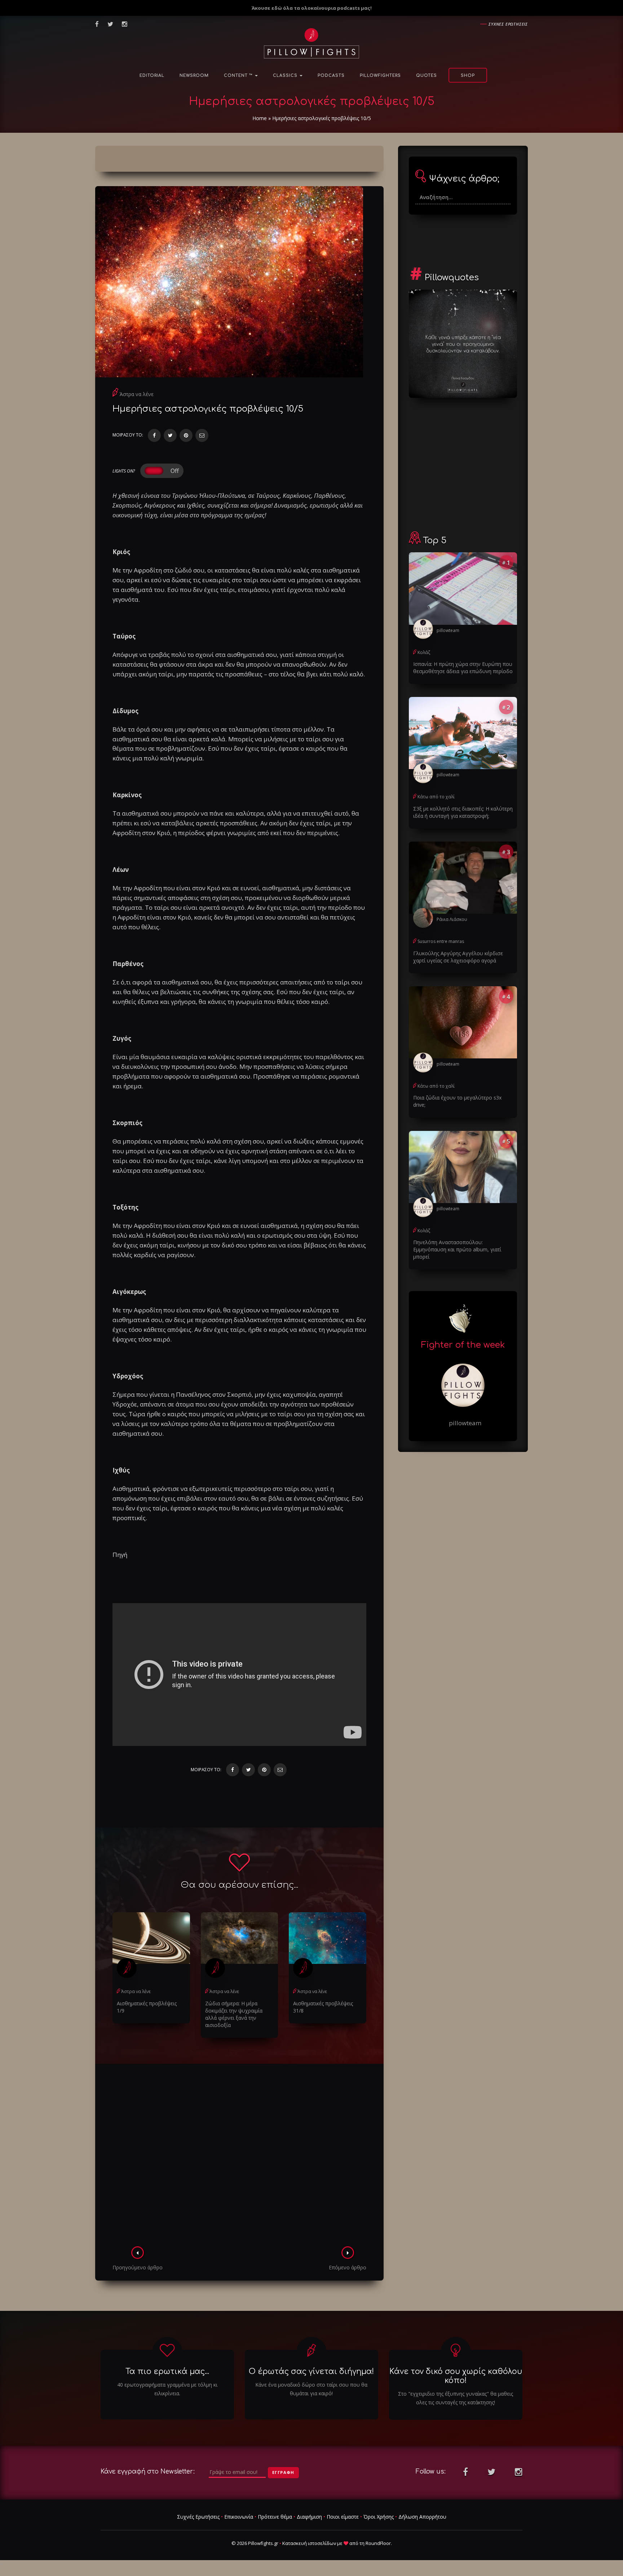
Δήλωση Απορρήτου (422, 2517)
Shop (468, 76)
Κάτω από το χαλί (436, 797)
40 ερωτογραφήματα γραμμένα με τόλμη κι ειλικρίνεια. (167, 2389)
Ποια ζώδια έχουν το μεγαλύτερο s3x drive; (457, 1101)
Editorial (152, 76)
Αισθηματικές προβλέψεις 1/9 (147, 2007)
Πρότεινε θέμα (275, 2517)
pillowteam (448, 630)
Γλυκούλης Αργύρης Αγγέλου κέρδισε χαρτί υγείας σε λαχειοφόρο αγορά (458, 957)
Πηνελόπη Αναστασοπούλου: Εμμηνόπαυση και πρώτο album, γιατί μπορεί (457, 1249)
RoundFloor (378, 2543)
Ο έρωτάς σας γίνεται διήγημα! (311, 2371)
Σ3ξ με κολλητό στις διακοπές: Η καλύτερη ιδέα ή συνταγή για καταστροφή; (463, 812)
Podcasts (331, 76)
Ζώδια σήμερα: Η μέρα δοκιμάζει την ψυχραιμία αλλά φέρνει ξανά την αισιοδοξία (234, 2014)
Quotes (427, 76)
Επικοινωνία (239, 2517)
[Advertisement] (239, 2157)
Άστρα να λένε (137, 394)
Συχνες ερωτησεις (508, 24)
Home (260, 118)
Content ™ (239, 76)
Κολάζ (424, 652)
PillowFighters (380, 76)
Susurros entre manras (441, 941)
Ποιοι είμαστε (343, 2517)
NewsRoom (194, 76)
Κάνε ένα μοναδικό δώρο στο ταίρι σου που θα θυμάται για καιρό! (311, 2389)
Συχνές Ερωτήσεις (198, 2517)
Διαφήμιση (309, 2517)
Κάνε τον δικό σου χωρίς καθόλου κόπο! (456, 2376)
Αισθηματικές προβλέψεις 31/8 (323, 2007)
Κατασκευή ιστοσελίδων (309, 2543)
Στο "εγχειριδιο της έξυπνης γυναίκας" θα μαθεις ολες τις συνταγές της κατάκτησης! (456, 2398)
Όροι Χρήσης (379, 2517)
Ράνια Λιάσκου (452, 919)
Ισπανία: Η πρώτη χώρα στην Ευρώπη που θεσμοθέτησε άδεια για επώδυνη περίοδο (463, 668)
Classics (286, 76)
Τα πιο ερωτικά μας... (167, 2371)
